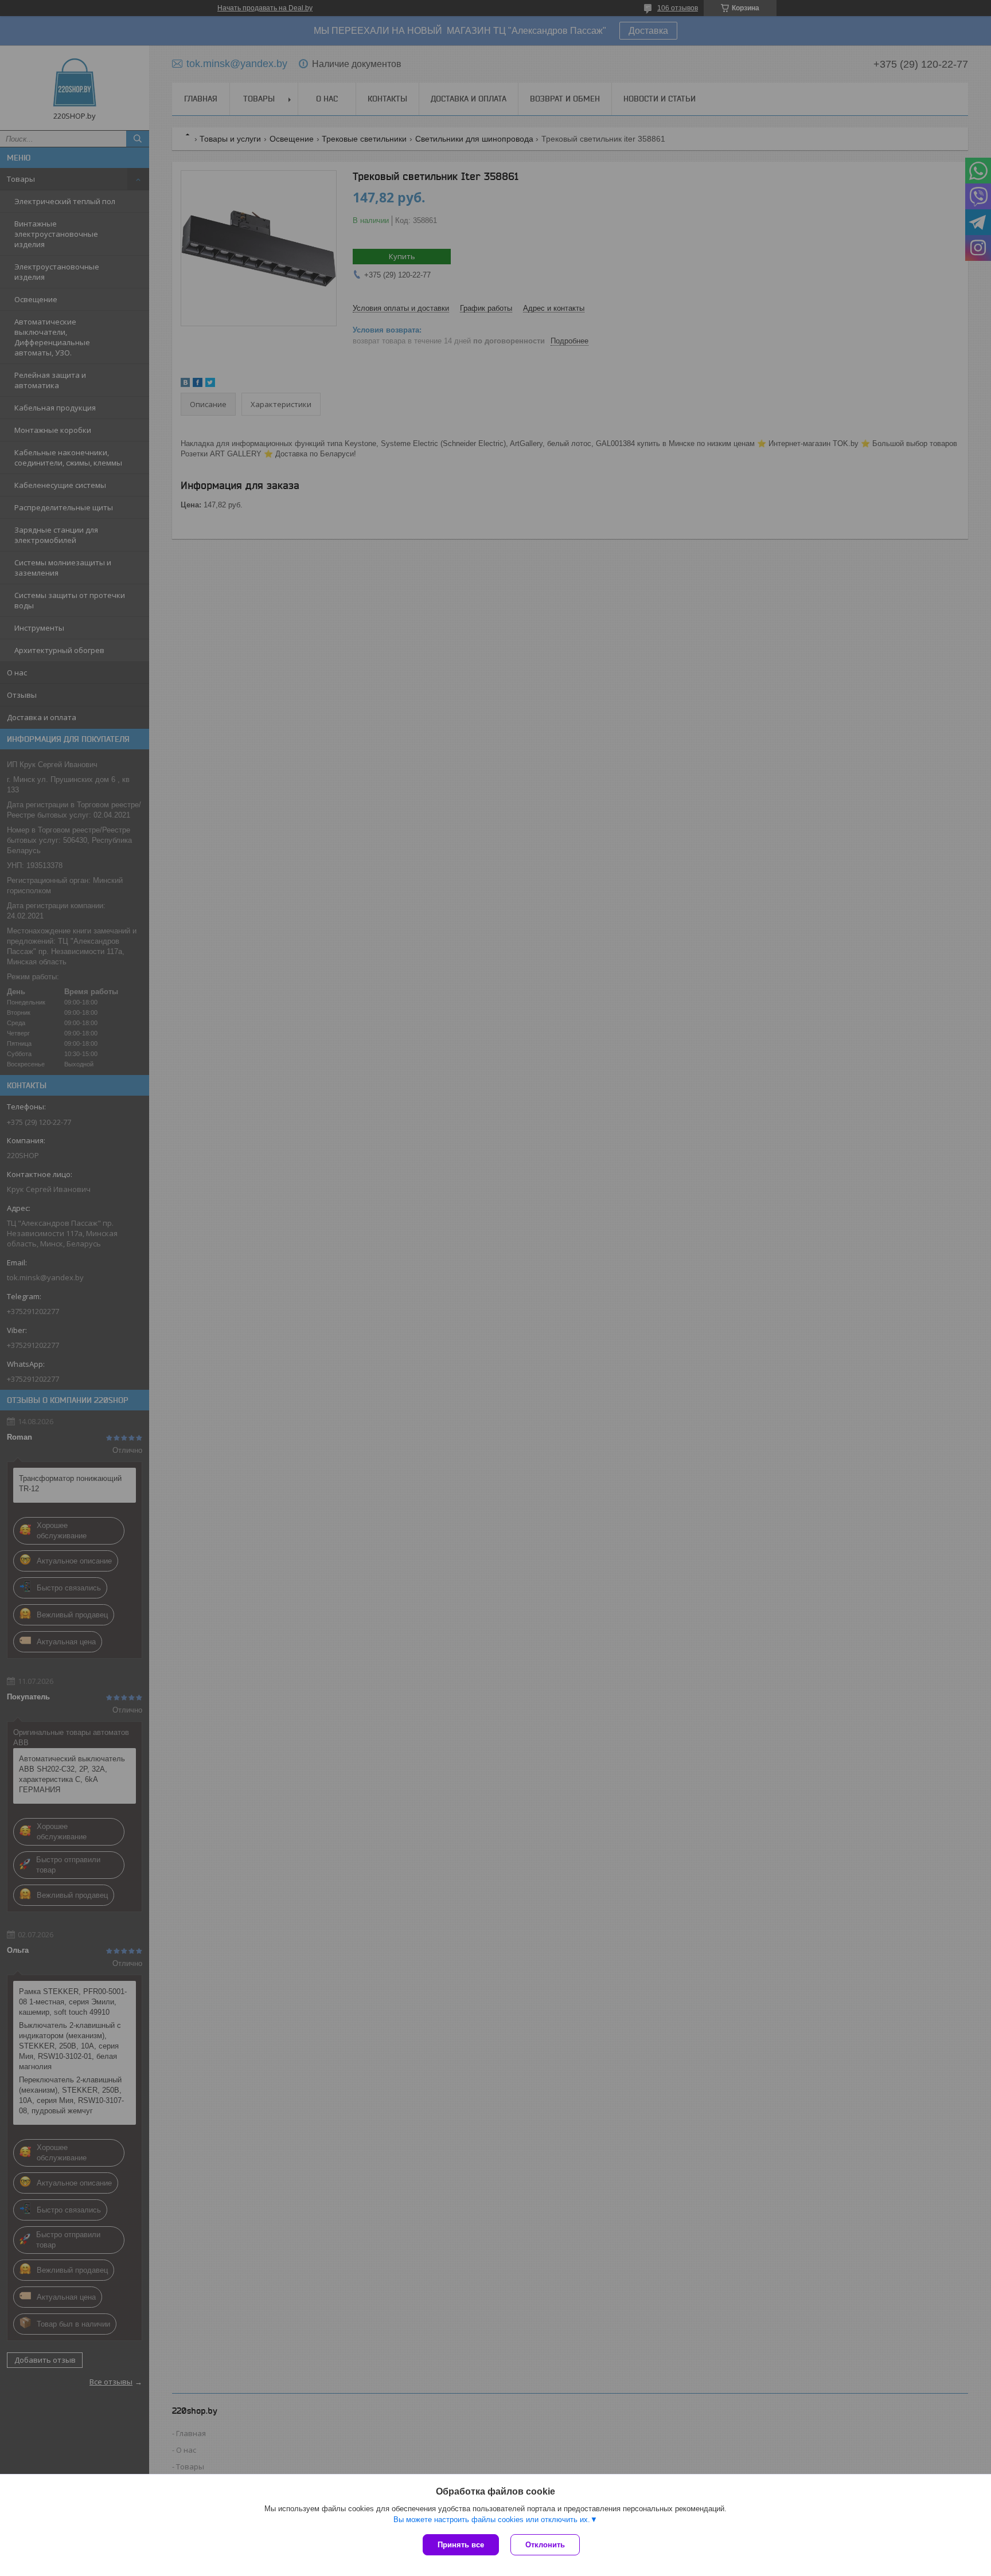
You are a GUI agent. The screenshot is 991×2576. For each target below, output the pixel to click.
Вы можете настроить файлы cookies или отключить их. (492, 2520)
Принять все (461, 2545)
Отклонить (545, 2545)
